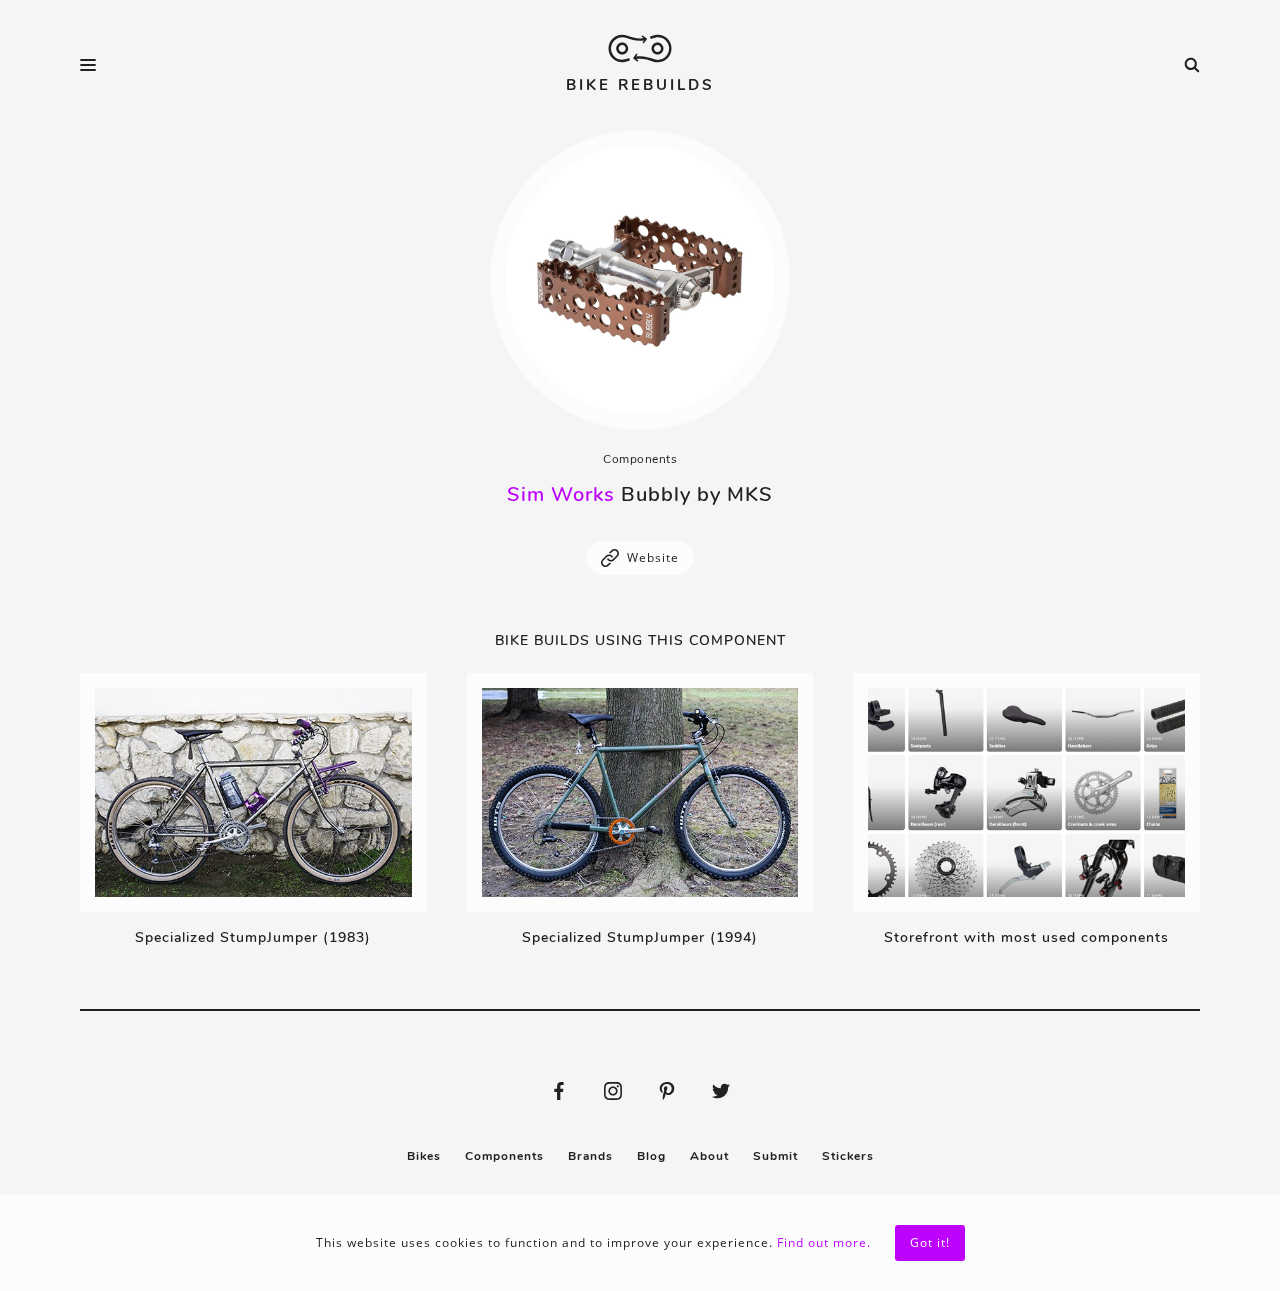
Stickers (848, 1156)
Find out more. (824, 1242)
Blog (651, 1156)
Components (640, 459)
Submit (775, 1156)
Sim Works (561, 494)
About (709, 1156)
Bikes (424, 1156)
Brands (590, 1156)
